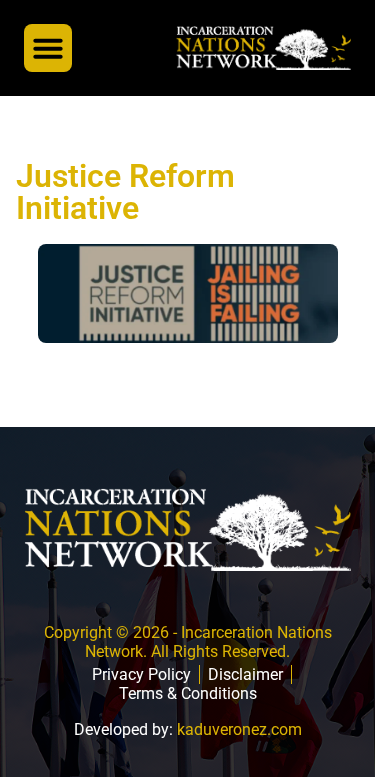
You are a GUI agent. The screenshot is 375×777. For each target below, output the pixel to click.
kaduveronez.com (239, 729)
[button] (48, 48)
